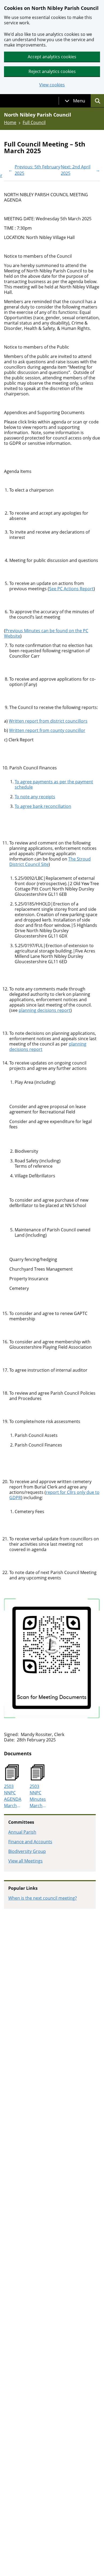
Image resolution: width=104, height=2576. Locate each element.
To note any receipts (35, 797)
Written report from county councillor (47, 730)
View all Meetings (25, 1861)
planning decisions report (45, 1010)
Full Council (34, 122)
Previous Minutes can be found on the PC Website (46, 633)
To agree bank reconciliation (43, 806)
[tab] (75, 101)
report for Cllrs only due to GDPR (54, 1495)
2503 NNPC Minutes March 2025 (38, 1796)
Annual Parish (22, 1832)
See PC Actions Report (71, 589)
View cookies (52, 85)
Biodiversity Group (27, 1851)
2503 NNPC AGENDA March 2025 (13, 1796)
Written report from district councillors (48, 721)
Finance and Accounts (30, 1842)
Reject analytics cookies (52, 71)
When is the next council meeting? (43, 1898)
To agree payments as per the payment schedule (54, 784)
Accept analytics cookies (52, 57)
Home (10, 122)
